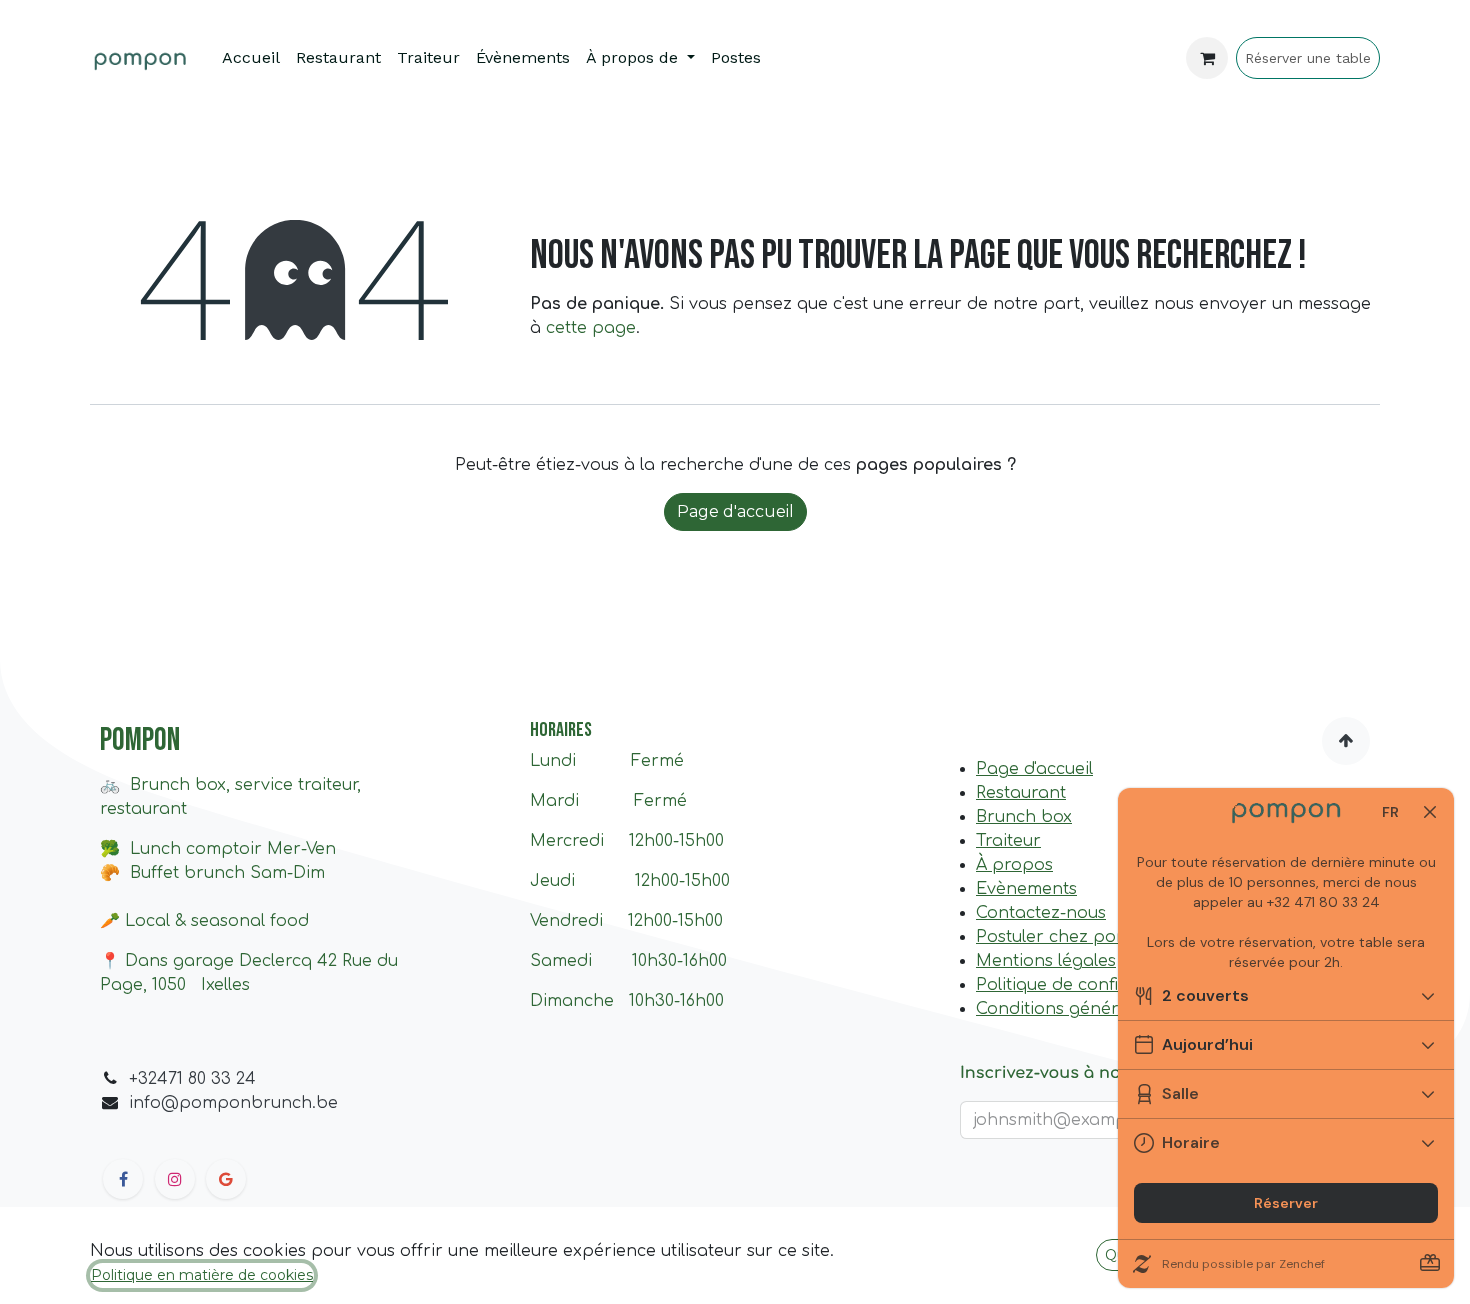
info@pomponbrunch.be (233, 1103)
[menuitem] (251, 58)
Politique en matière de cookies (202, 1275)
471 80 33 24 (206, 1079)
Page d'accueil (735, 511)
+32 (143, 1079)
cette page (591, 328)
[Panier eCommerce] (1207, 58)
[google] (226, 1179)
